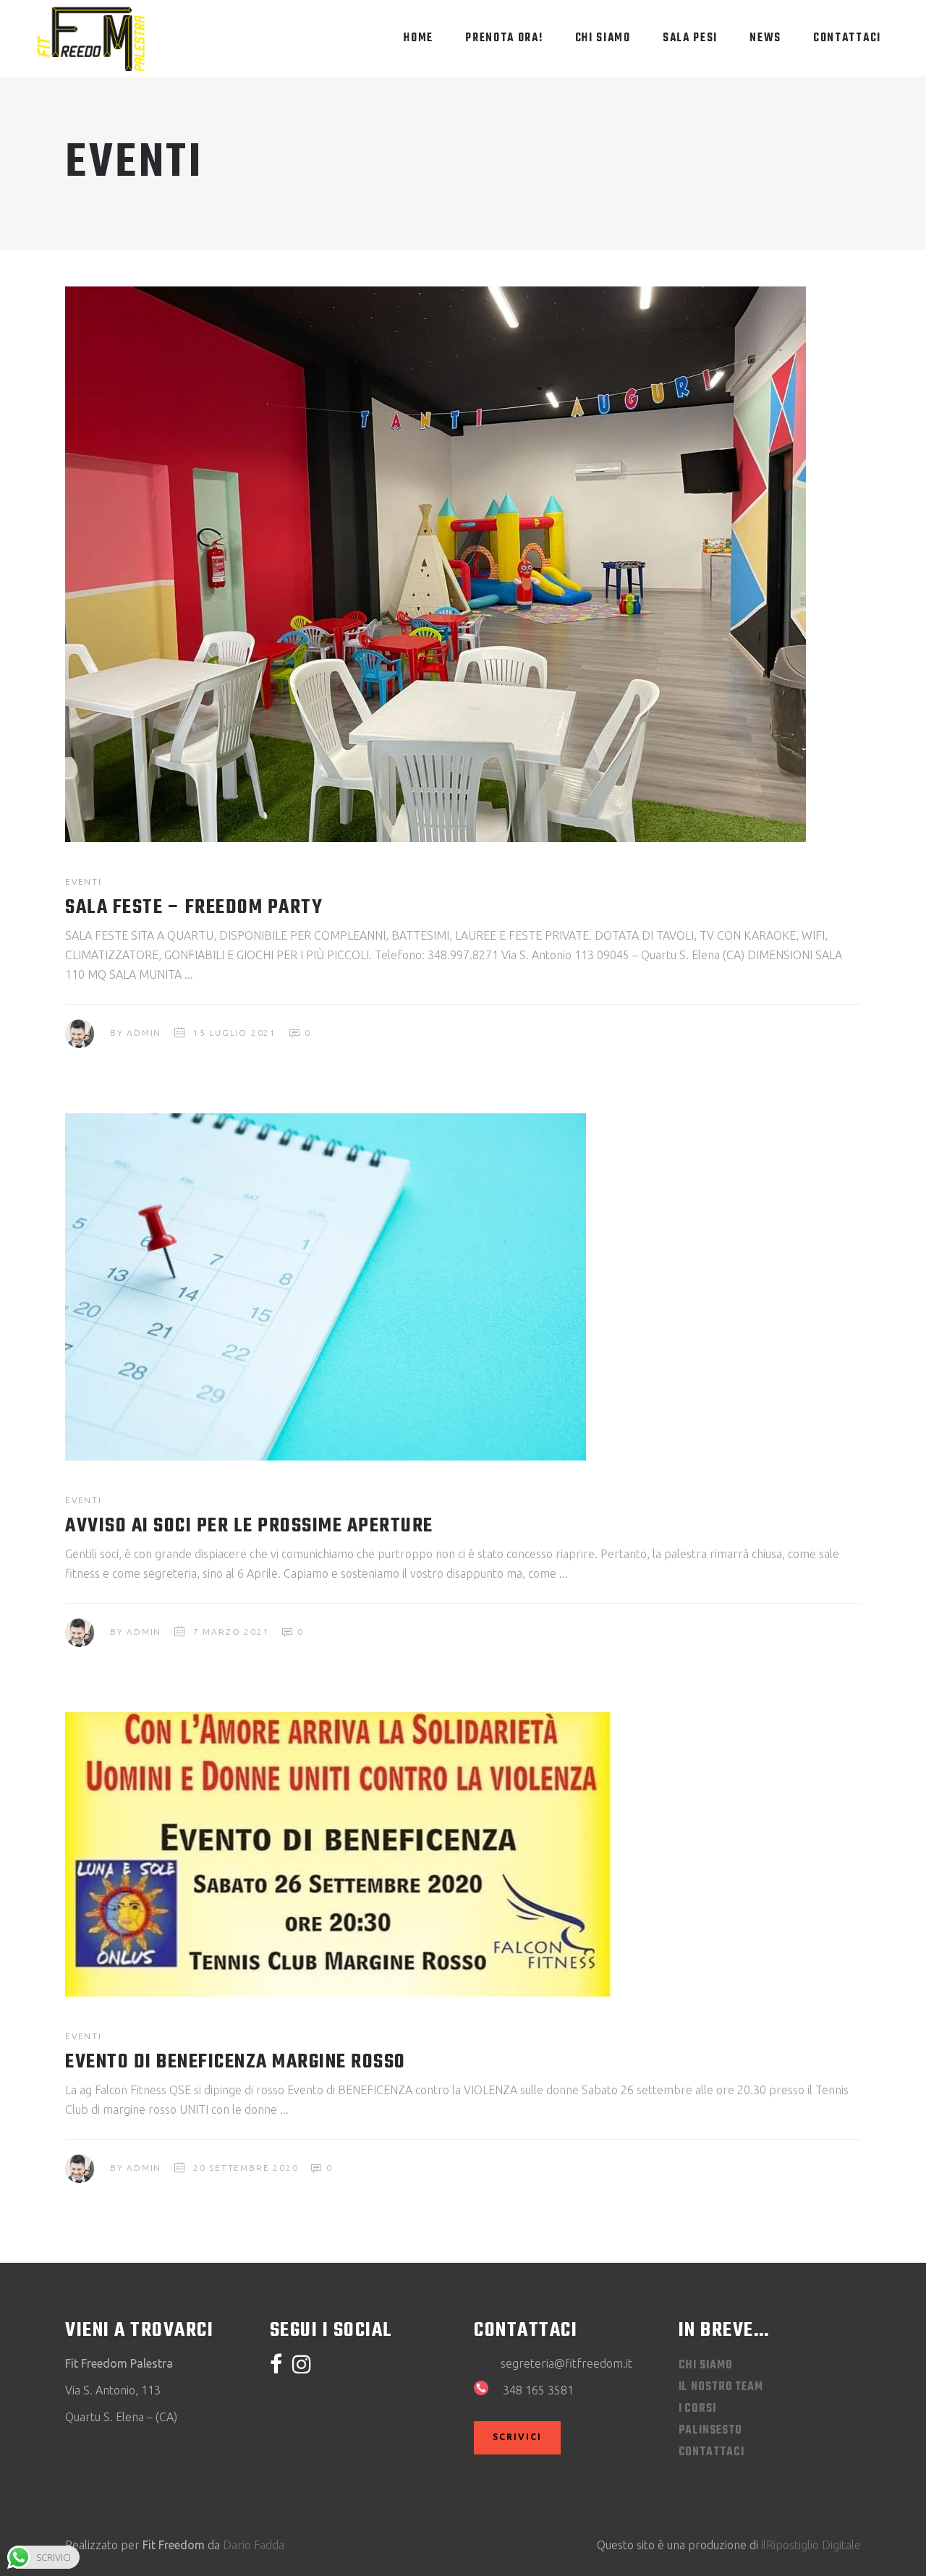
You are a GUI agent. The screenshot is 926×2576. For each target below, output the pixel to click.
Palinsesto (710, 2431)
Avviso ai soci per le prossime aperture (249, 1526)
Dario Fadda (254, 2545)
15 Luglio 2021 (235, 1033)
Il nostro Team (721, 2387)
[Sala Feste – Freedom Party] (436, 564)
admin (144, 1033)
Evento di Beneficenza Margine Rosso (235, 2062)
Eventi (84, 881)
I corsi (697, 2409)
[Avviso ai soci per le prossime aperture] (326, 1287)
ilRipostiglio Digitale (811, 2545)
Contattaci (712, 2452)
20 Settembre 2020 (246, 2168)
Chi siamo (706, 2365)
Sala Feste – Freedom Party (194, 907)
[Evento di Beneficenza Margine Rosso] (338, 1854)
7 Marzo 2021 (231, 1632)
